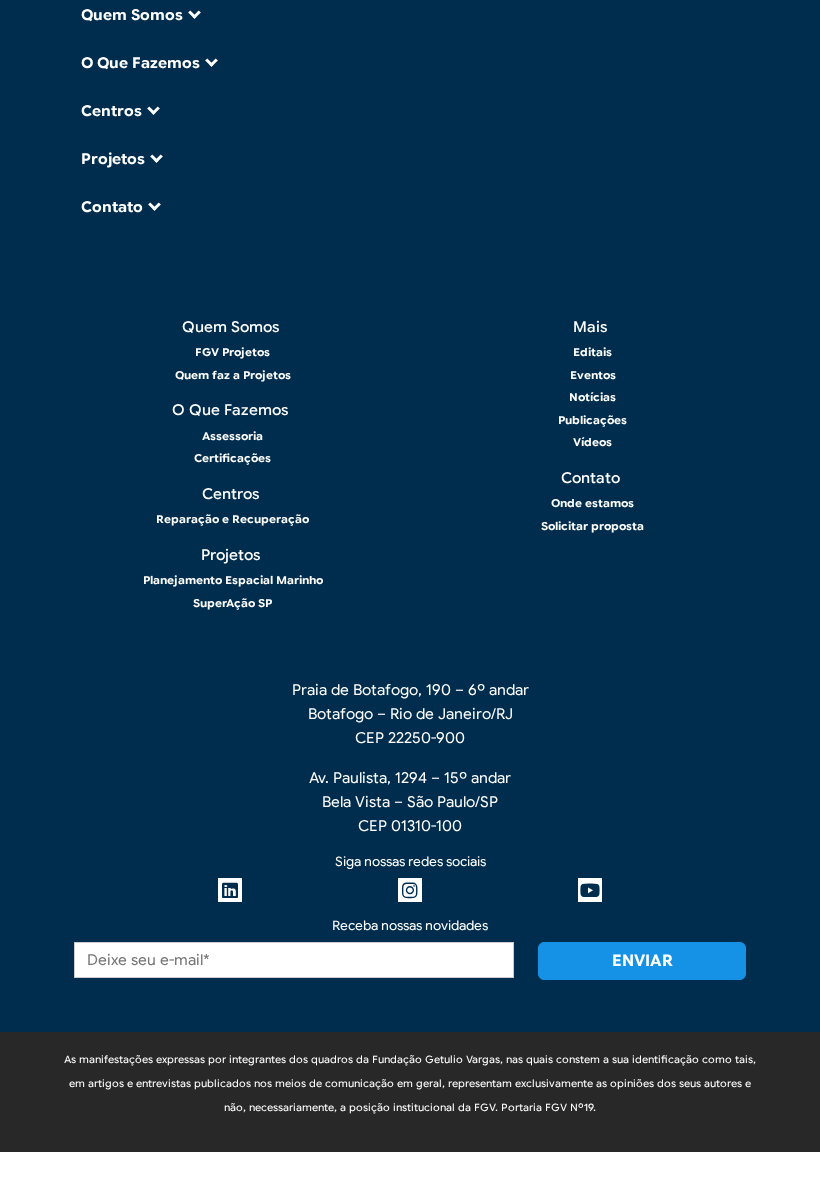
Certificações (232, 458)
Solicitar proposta (592, 526)
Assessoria (232, 436)
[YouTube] (590, 890)
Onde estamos (592, 503)
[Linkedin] (230, 890)
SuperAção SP (232, 603)
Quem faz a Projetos (233, 375)
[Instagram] (410, 890)
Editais (592, 352)
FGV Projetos (232, 352)
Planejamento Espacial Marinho (233, 580)
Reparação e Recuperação (232, 519)
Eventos (593, 375)
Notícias (592, 397)
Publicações (592, 420)
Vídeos (592, 442)
